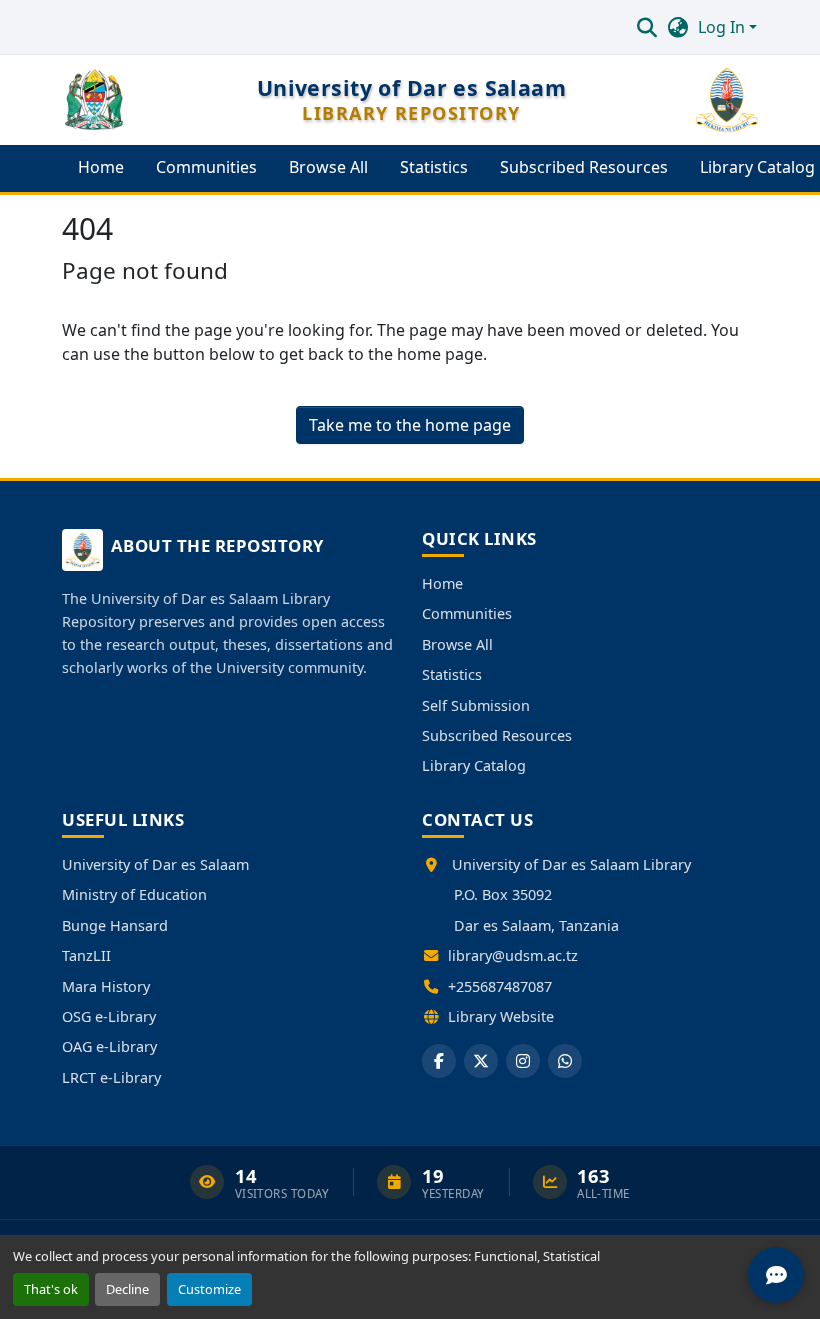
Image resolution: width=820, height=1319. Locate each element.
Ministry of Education (134, 894)
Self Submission (476, 705)
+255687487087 (500, 986)
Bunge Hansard (115, 925)
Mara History (106, 986)
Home (442, 583)
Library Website (501, 1016)
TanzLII (86, 955)
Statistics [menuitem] (434, 167)
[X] (481, 1061)
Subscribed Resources (497, 735)
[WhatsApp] (565, 1061)
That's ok (51, 1289)
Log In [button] (723, 27)
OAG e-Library (109, 1046)
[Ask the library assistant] (776, 1275)
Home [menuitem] (101, 167)
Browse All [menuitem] (328, 167)
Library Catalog (474, 765)
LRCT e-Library (111, 1077)
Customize (209, 1289)
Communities (467, 613)
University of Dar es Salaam (155, 864)
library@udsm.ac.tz (513, 955)
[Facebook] (439, 1061)
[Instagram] (523, 1061)
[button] (646, 27)
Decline (127, 1289)
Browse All (457, 644)
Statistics (452, 674)
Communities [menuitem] (206, 167)
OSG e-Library (109, 1016)
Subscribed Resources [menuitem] (584, 167)
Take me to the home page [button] (410, 425)
